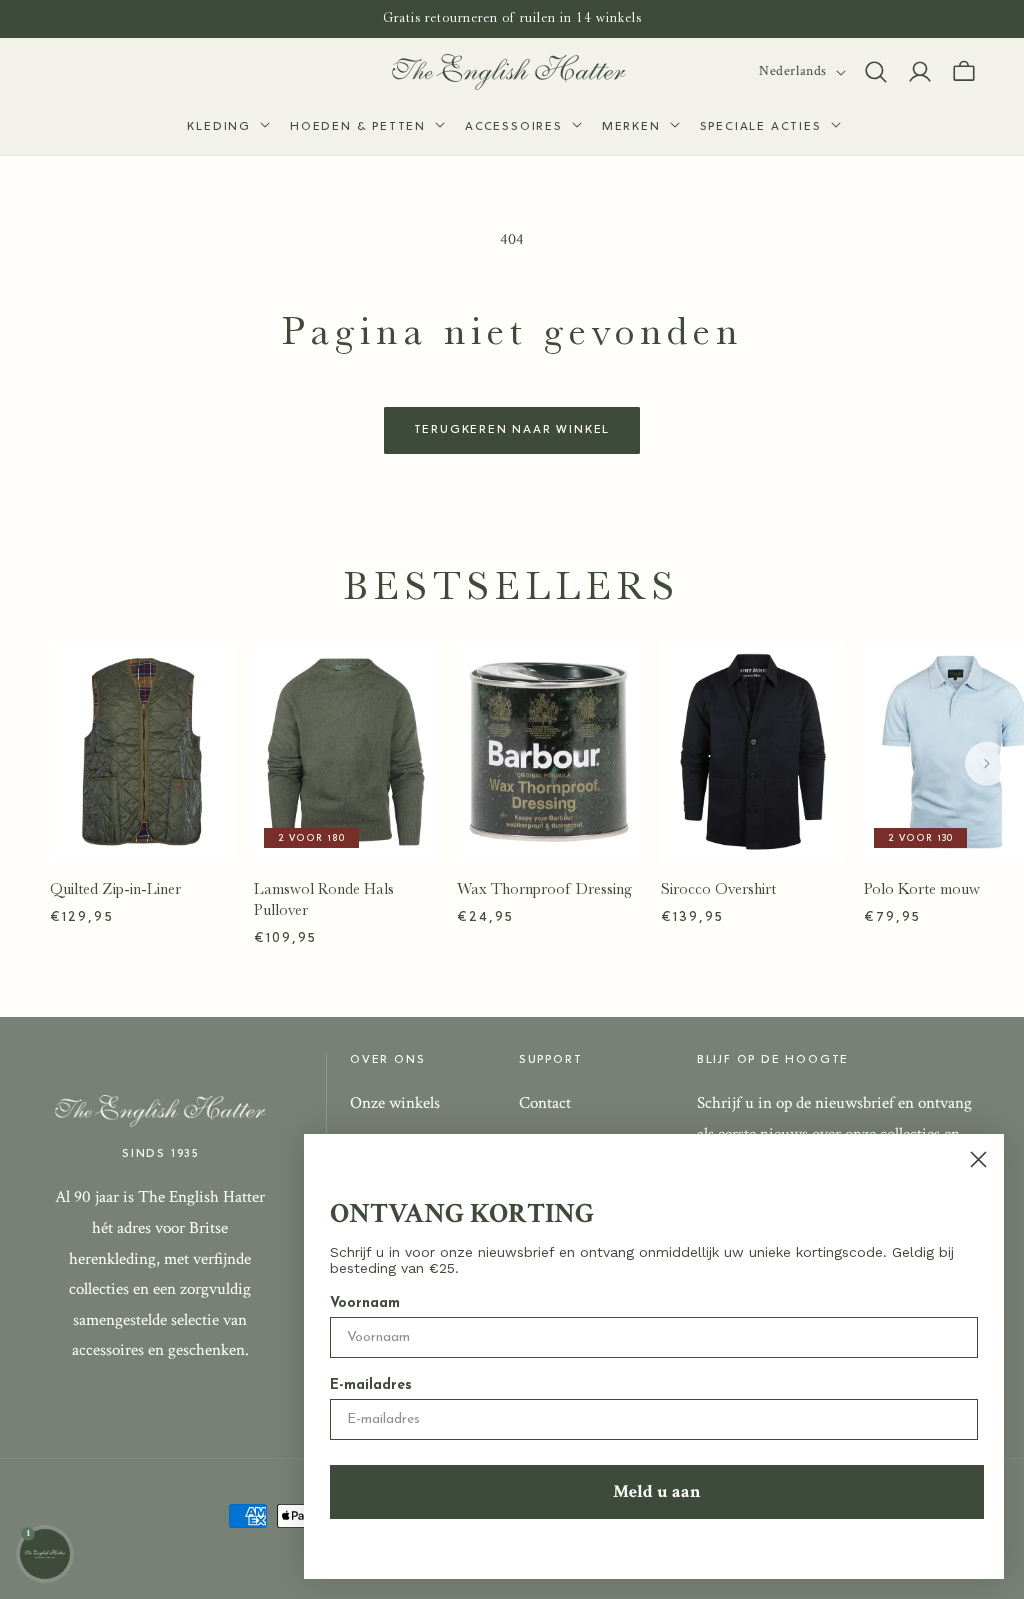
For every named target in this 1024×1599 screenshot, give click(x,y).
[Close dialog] (978, 1159)
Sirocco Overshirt (718, 889)
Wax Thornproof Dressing (544, 889)
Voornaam (365, 1303)
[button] (226, 128)
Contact (545, 1103)
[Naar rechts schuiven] (987, 764)
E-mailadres (371, 1385)
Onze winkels (395, 1103)
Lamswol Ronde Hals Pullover (324, 899)
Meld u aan (657, 1491)
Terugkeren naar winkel (512, 430)
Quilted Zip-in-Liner (115, 889)
